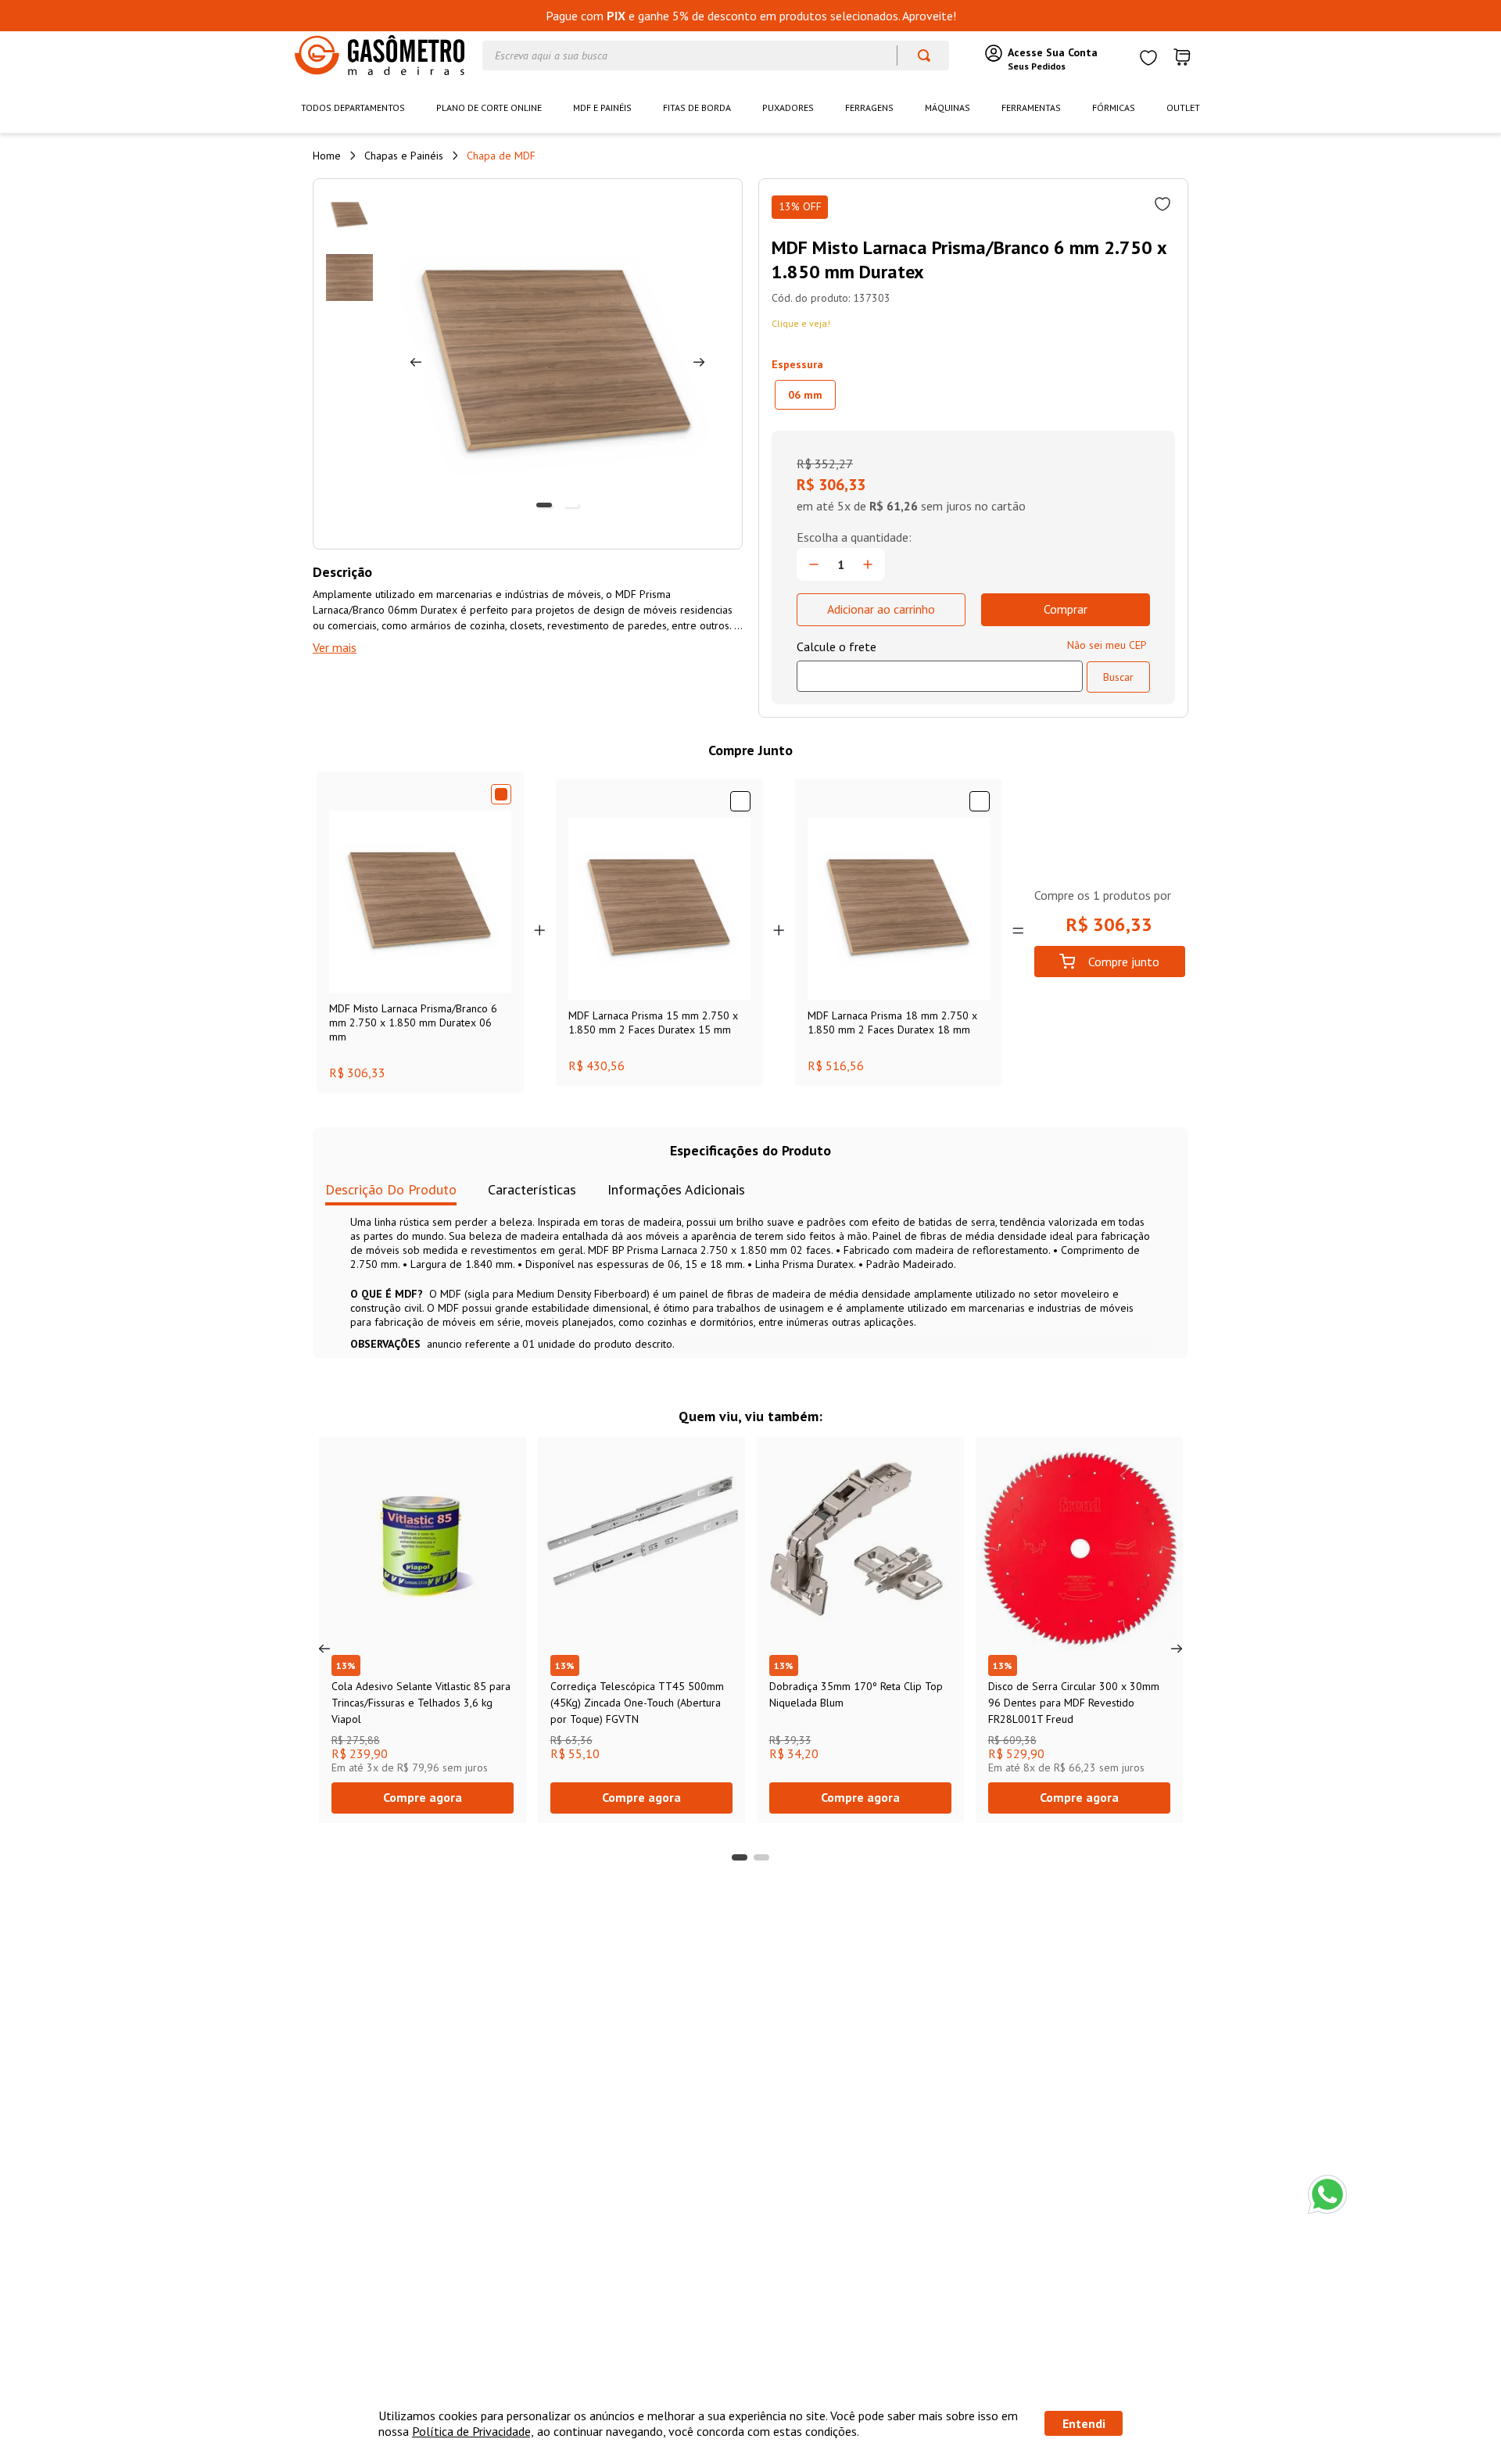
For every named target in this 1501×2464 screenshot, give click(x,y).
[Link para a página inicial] (327, 156)
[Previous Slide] (324, 1649)
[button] (805, 395)
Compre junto (1124, 962)
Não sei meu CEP (1107, 645)
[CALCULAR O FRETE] (1118, 677)
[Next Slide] (1177, 1649)
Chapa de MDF (501, 156)
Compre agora (423, 1797)
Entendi (1084, 2423)
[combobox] (716, 56)
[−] (814, 564)
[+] (868, 564)
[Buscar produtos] (917, 56)
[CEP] (940, 665)
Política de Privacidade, (473, 2431)
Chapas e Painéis (404, 156)
